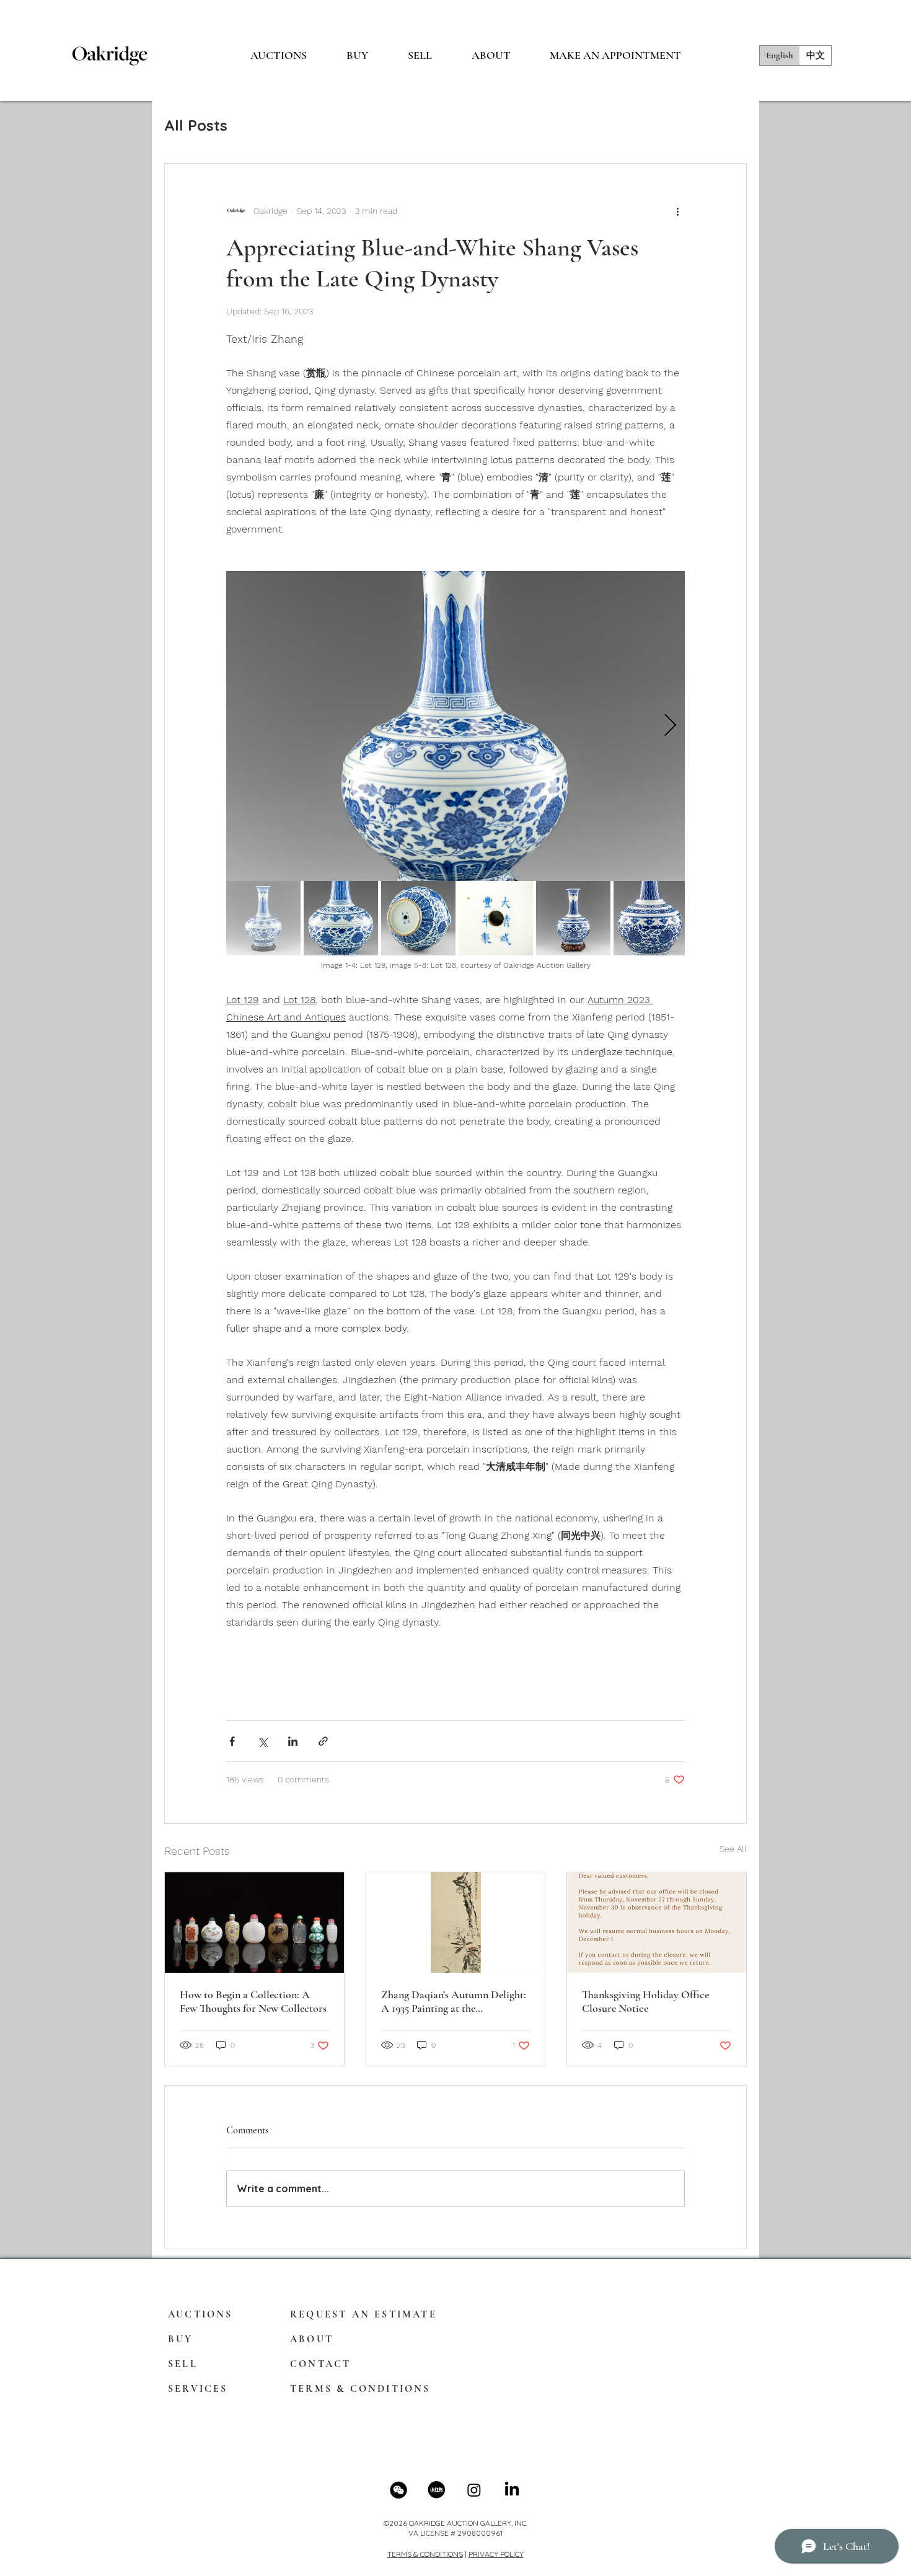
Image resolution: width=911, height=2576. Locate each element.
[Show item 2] (341, 918)
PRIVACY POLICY (496, 2554)
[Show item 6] (651, 918)
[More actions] (677, 211)
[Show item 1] (263, 918)
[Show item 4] (496, 918)
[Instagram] (474, 2490)
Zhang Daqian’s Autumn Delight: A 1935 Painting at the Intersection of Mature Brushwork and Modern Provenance (454, 2001)
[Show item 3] (418, 918)
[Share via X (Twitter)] (262, 1741)
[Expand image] (455, 726)
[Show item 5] (573, 918)
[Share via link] (323, 1741)
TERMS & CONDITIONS (425, 2554)
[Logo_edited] (436, 2490)
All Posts (196, 125)
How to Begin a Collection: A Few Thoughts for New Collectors (253, 2001)
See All (733, 1849)
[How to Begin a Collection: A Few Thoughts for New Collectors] (254, 1923)
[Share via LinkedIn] (293, 1741)
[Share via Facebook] (232, 1741)
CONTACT (320, 2364)
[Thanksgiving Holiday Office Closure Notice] (657, 1923)
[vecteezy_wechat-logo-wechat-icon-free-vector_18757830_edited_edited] (398, 2490)
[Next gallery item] (670, 726)
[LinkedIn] (512, 2490)
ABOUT (312, 2339)
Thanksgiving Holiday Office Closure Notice (645, 2001)
